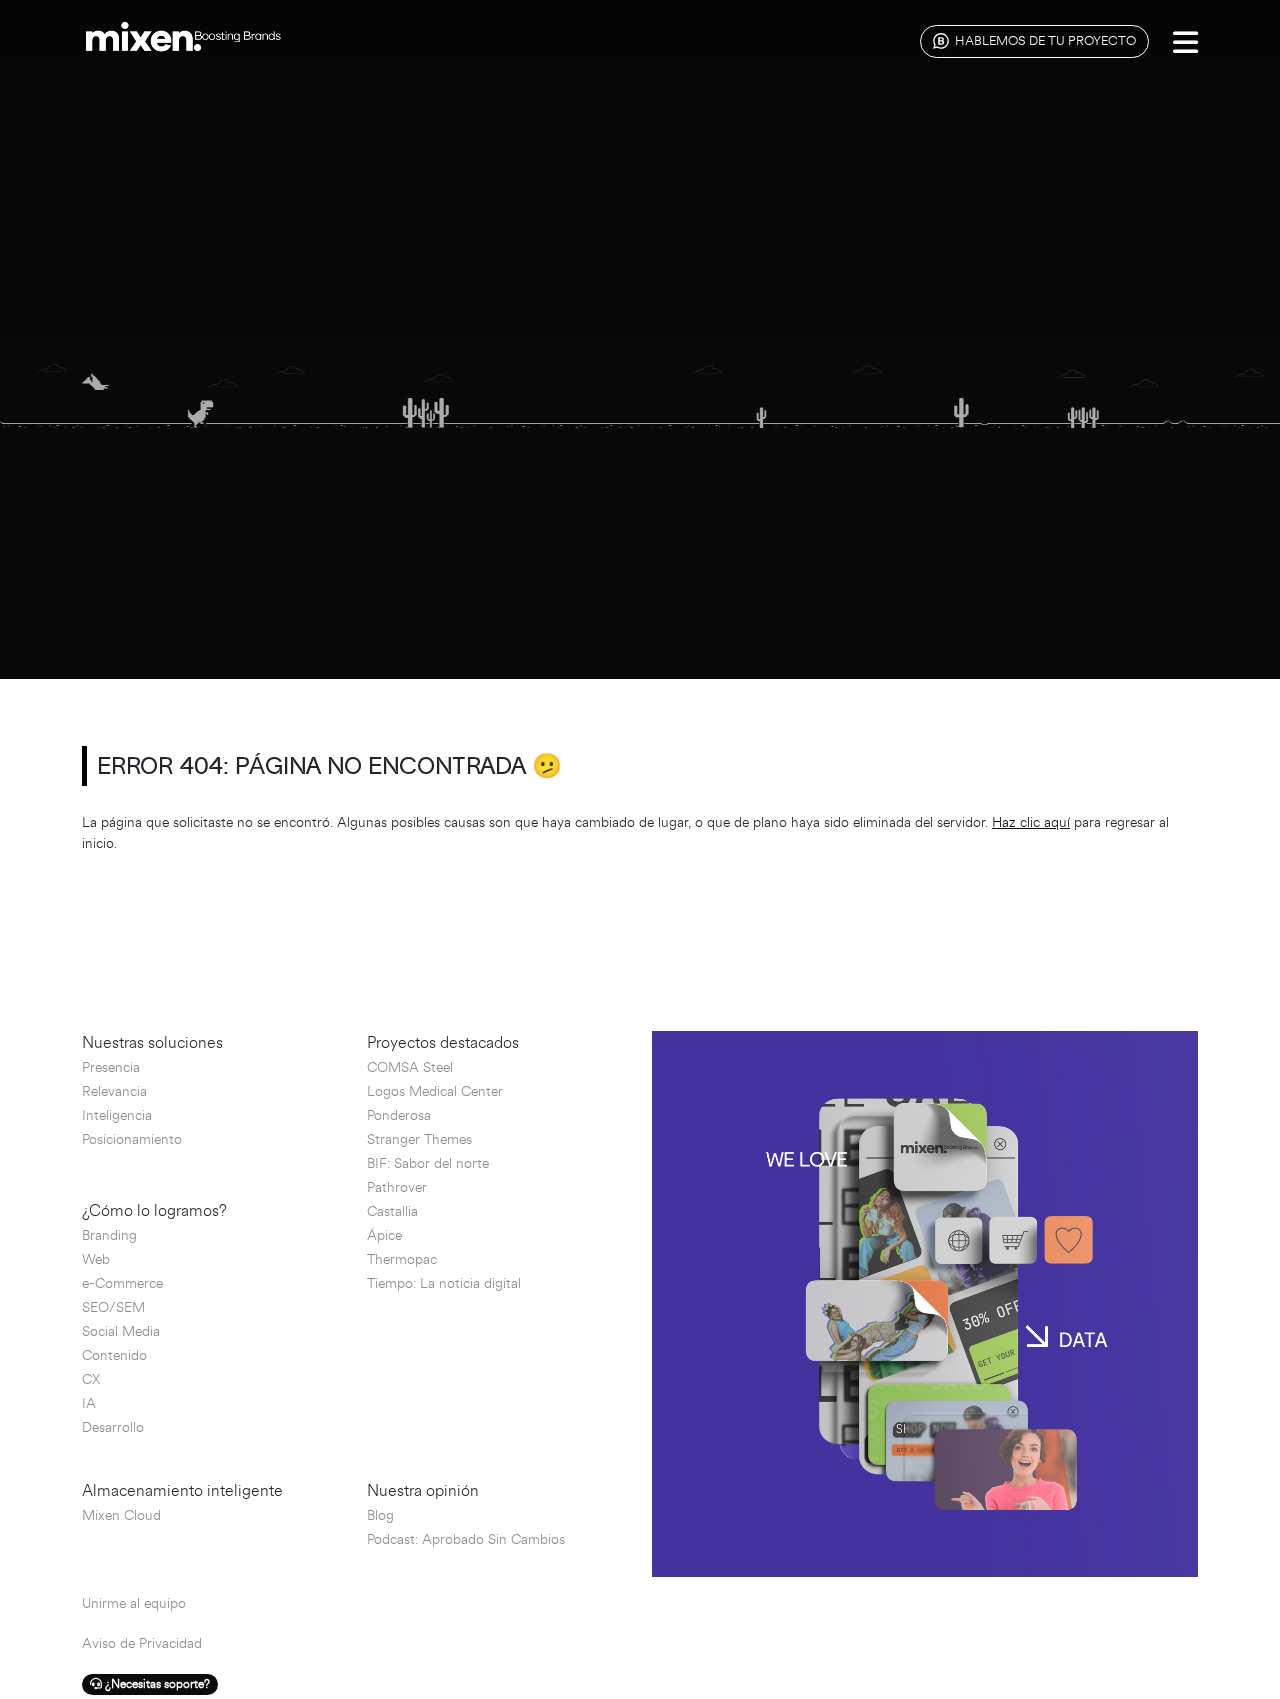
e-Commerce (122, 1283)
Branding (109, 1235)
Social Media (121, 1331)
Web (96, 1259)
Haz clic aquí (1031, 822)
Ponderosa (399, 1115)
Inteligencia (117, 1115)
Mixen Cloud (121, 1515)
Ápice (384, 1235)
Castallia (392, 1211)
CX (91, 1379)
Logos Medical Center (435, 1091)
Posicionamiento (132, 1139)
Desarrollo (113, 1427)
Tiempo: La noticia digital (444, 1283)
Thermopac (402, 1259)
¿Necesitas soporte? (156, 1684)
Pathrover (397, 1187)
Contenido (114, 1355)
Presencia (111, 1067)
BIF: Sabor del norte (428, 1163)
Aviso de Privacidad (142, 1643)
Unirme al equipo (134, 1603)
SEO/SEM (113, 1307)
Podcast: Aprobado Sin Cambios (466, 1539)
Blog (380, 1515)
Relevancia (114, 1091)
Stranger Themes (419, 1139)
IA (89, 1403)
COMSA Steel (410, 1067)
